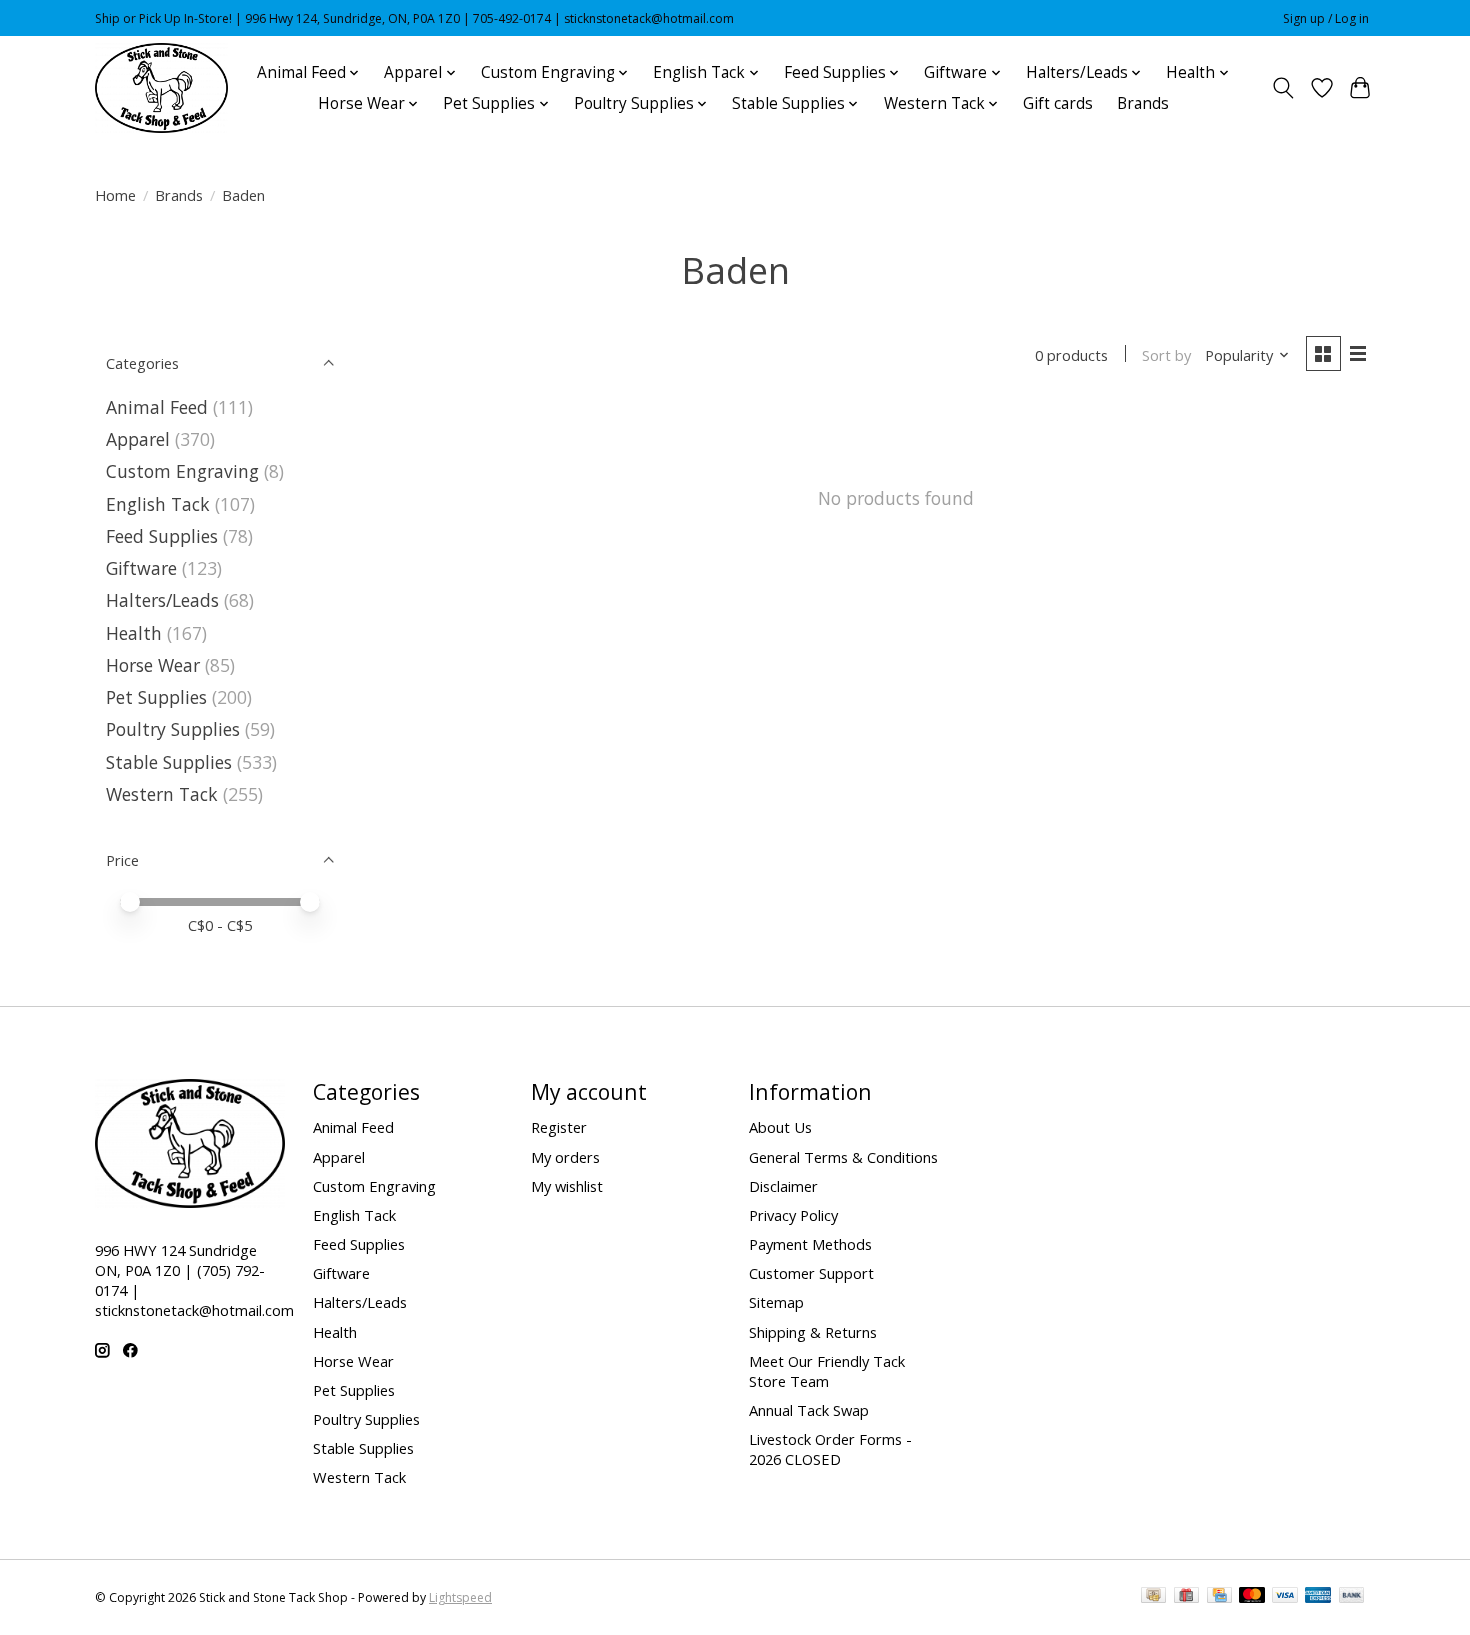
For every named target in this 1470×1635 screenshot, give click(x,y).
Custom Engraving (182, 471)
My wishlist (567, 1186)
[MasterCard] (1252, 1597)
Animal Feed (157, 407)
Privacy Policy (793, 1215)
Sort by (1166, 355)
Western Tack (162, 794)
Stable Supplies (169, 762)
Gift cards (1058, 103)
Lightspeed (460, 1597)
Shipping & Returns (813, 1332)
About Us (780, 1127)
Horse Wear (153, 665)
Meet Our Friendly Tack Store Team (827, 1371)
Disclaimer (783, 1186)
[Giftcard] (1186, 1597)
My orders (565, 1157)
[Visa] (1285, 1597)
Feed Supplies (162, 536)
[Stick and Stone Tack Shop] (161, 88)
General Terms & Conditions (843, 1157)
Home (115, 195)
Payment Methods (810, 1244)
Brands (1143, 103)
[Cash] (1153, 1597)
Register (559, 1127)
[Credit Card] (1219, 1597)
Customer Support (811, 1273)
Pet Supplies (156, 697)
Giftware (141, 568)
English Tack (158, 504)
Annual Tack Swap (809, 1410)
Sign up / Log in (1326, 18)
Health (134, 633)
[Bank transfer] (1352, 1597)
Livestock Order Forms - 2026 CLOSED (830, 1449)
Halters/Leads (162, 600)
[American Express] (1318, 1597)
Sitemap (776, 1302)
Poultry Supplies (173, 729)
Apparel (138, 439)
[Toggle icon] (1283, 88)
